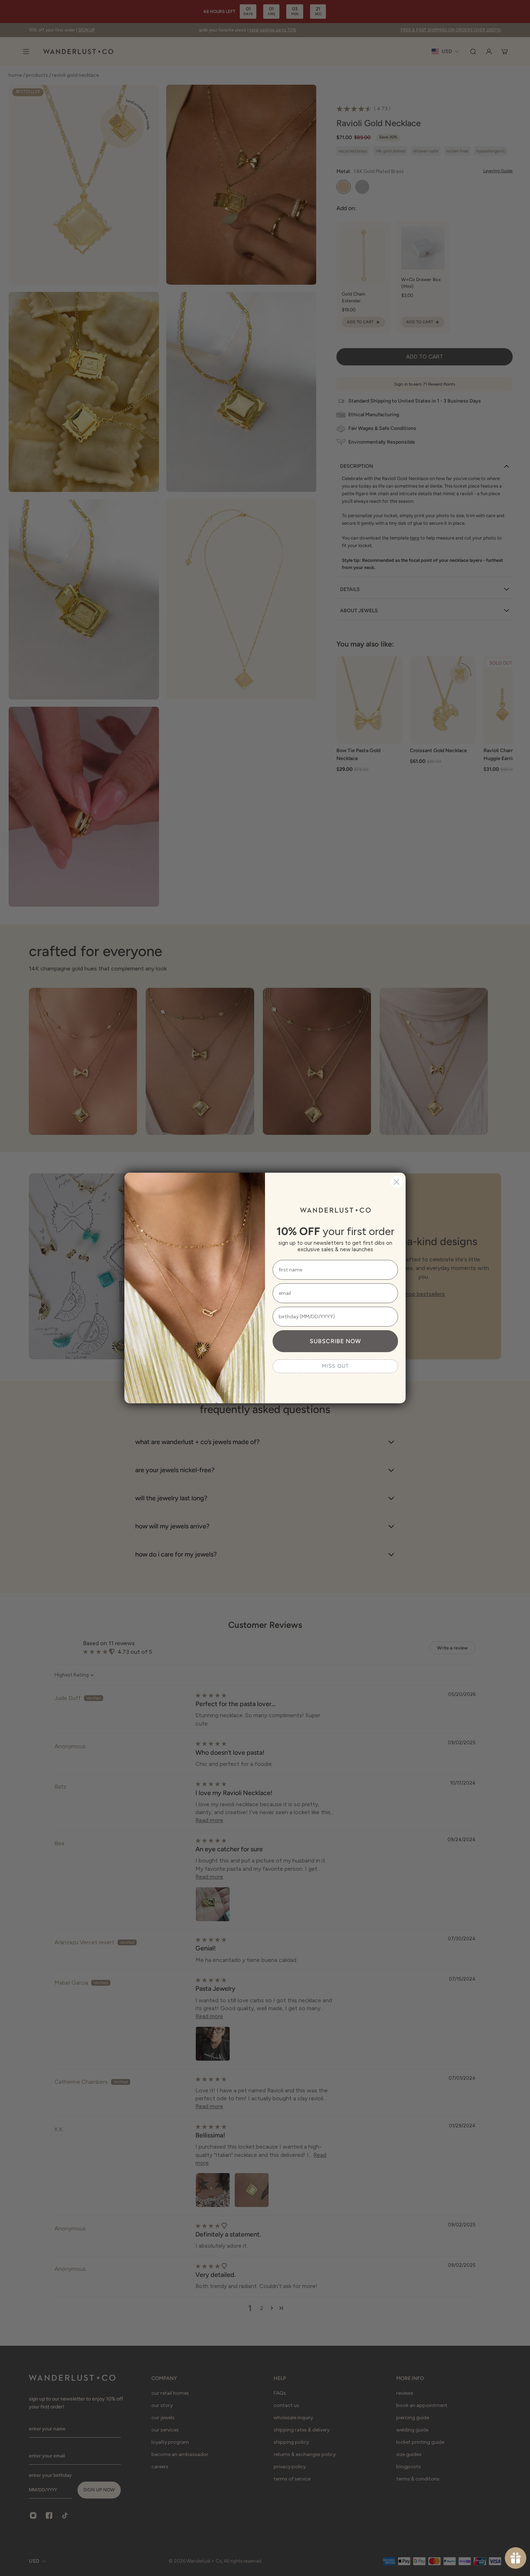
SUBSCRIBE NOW (335, 1341)
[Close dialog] (396, 1182)
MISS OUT (335, 1366)
